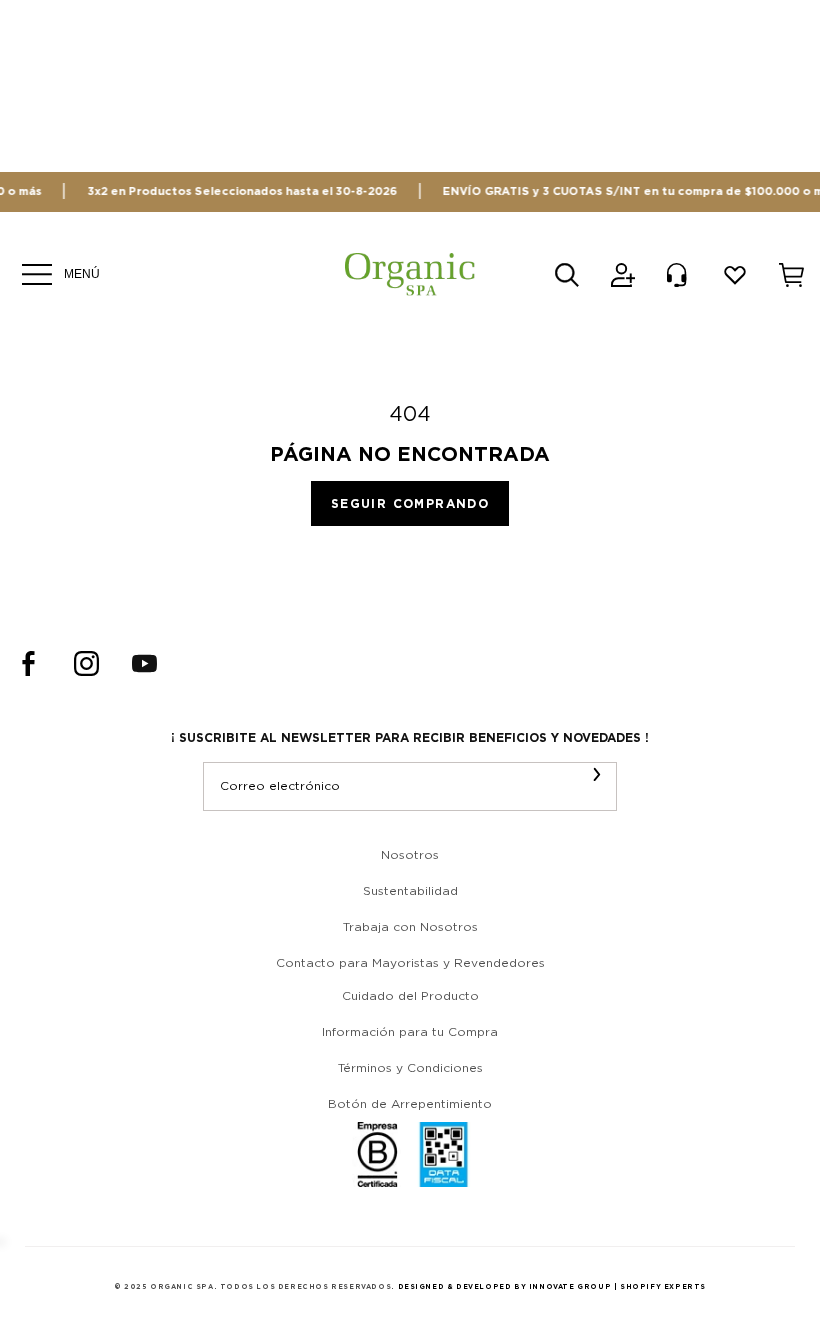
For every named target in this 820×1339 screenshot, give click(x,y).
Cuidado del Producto (410, 996)
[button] (567, 275)
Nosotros (410, 855)
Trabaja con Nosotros (410, 927)
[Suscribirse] (596, 774)
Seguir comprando (410, 503)
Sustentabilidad (410, 891)
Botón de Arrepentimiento (410, 1104)
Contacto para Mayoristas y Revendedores (410, 963)
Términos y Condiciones (410, 1068)
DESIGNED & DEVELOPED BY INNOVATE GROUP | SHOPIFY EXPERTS (552, 1287)
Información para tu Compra (410, 1032)
